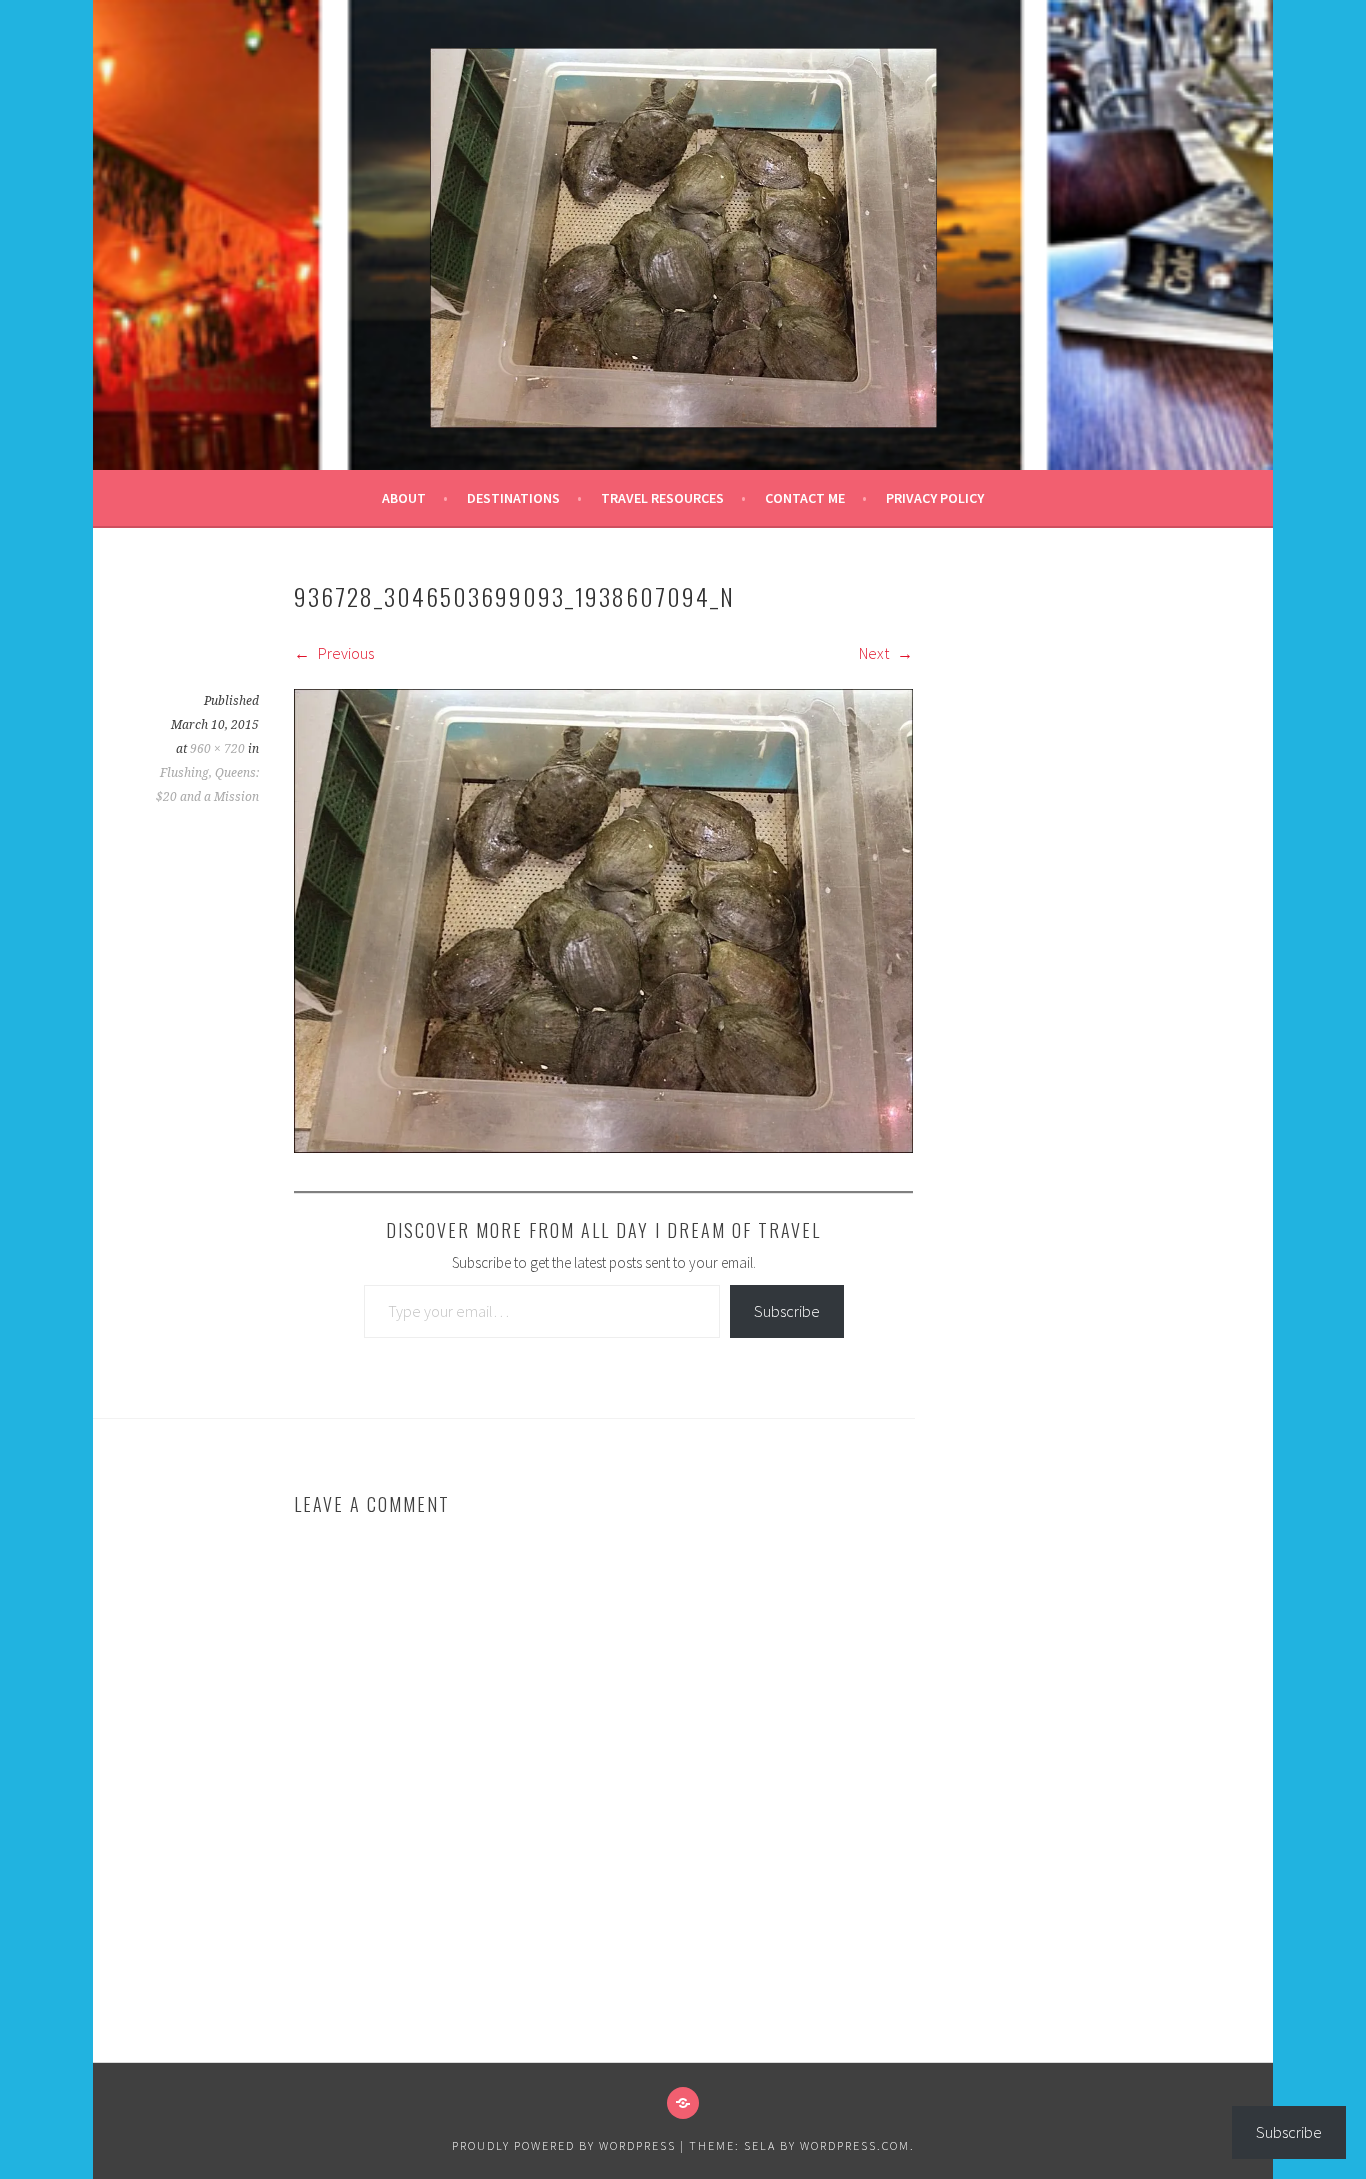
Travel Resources (662, 498)
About (404, 498)
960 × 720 (217, 749)
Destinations (513, 498)
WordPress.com (855, 2145)
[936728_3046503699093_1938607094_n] (603, 1147)
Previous (344, 653)
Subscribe (787, 1311)
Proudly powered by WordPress (564, 2145)
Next (875, 653)
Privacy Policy (935, 498)
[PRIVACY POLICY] (683, 2103)
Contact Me (805, 498)
